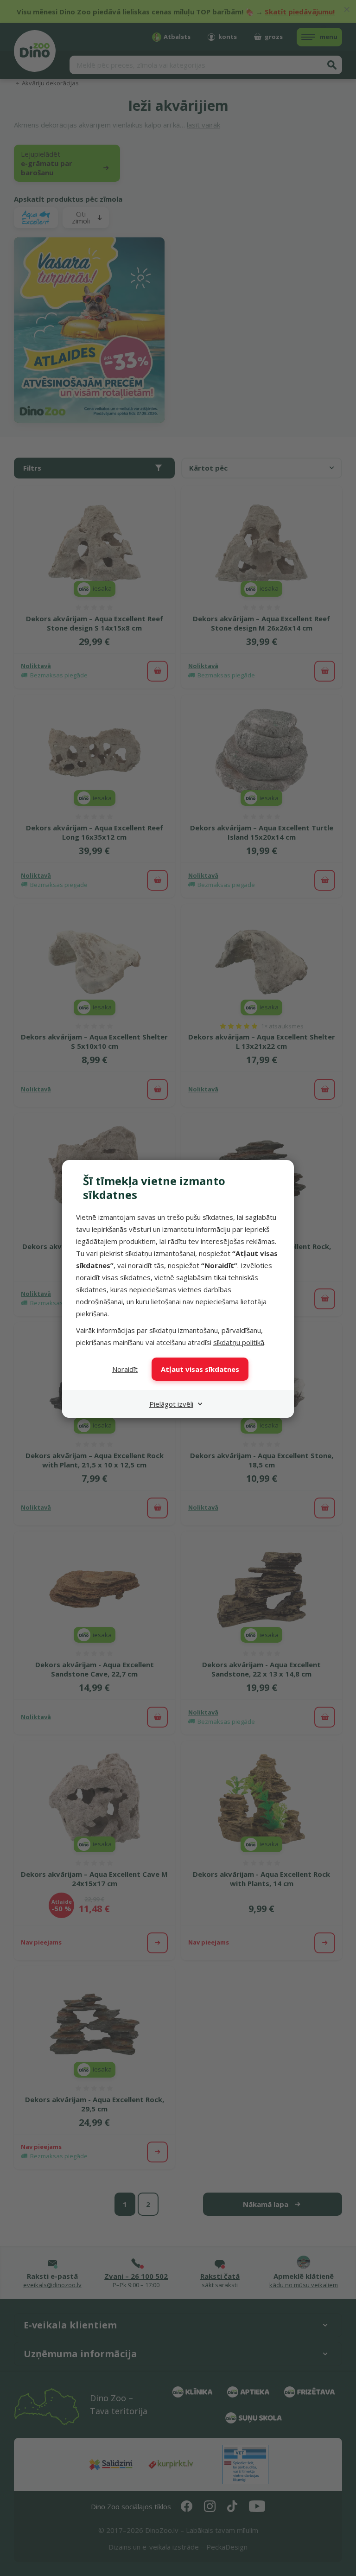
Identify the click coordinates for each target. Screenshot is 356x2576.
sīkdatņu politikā (239, 1342)
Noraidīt (125, 1369)
